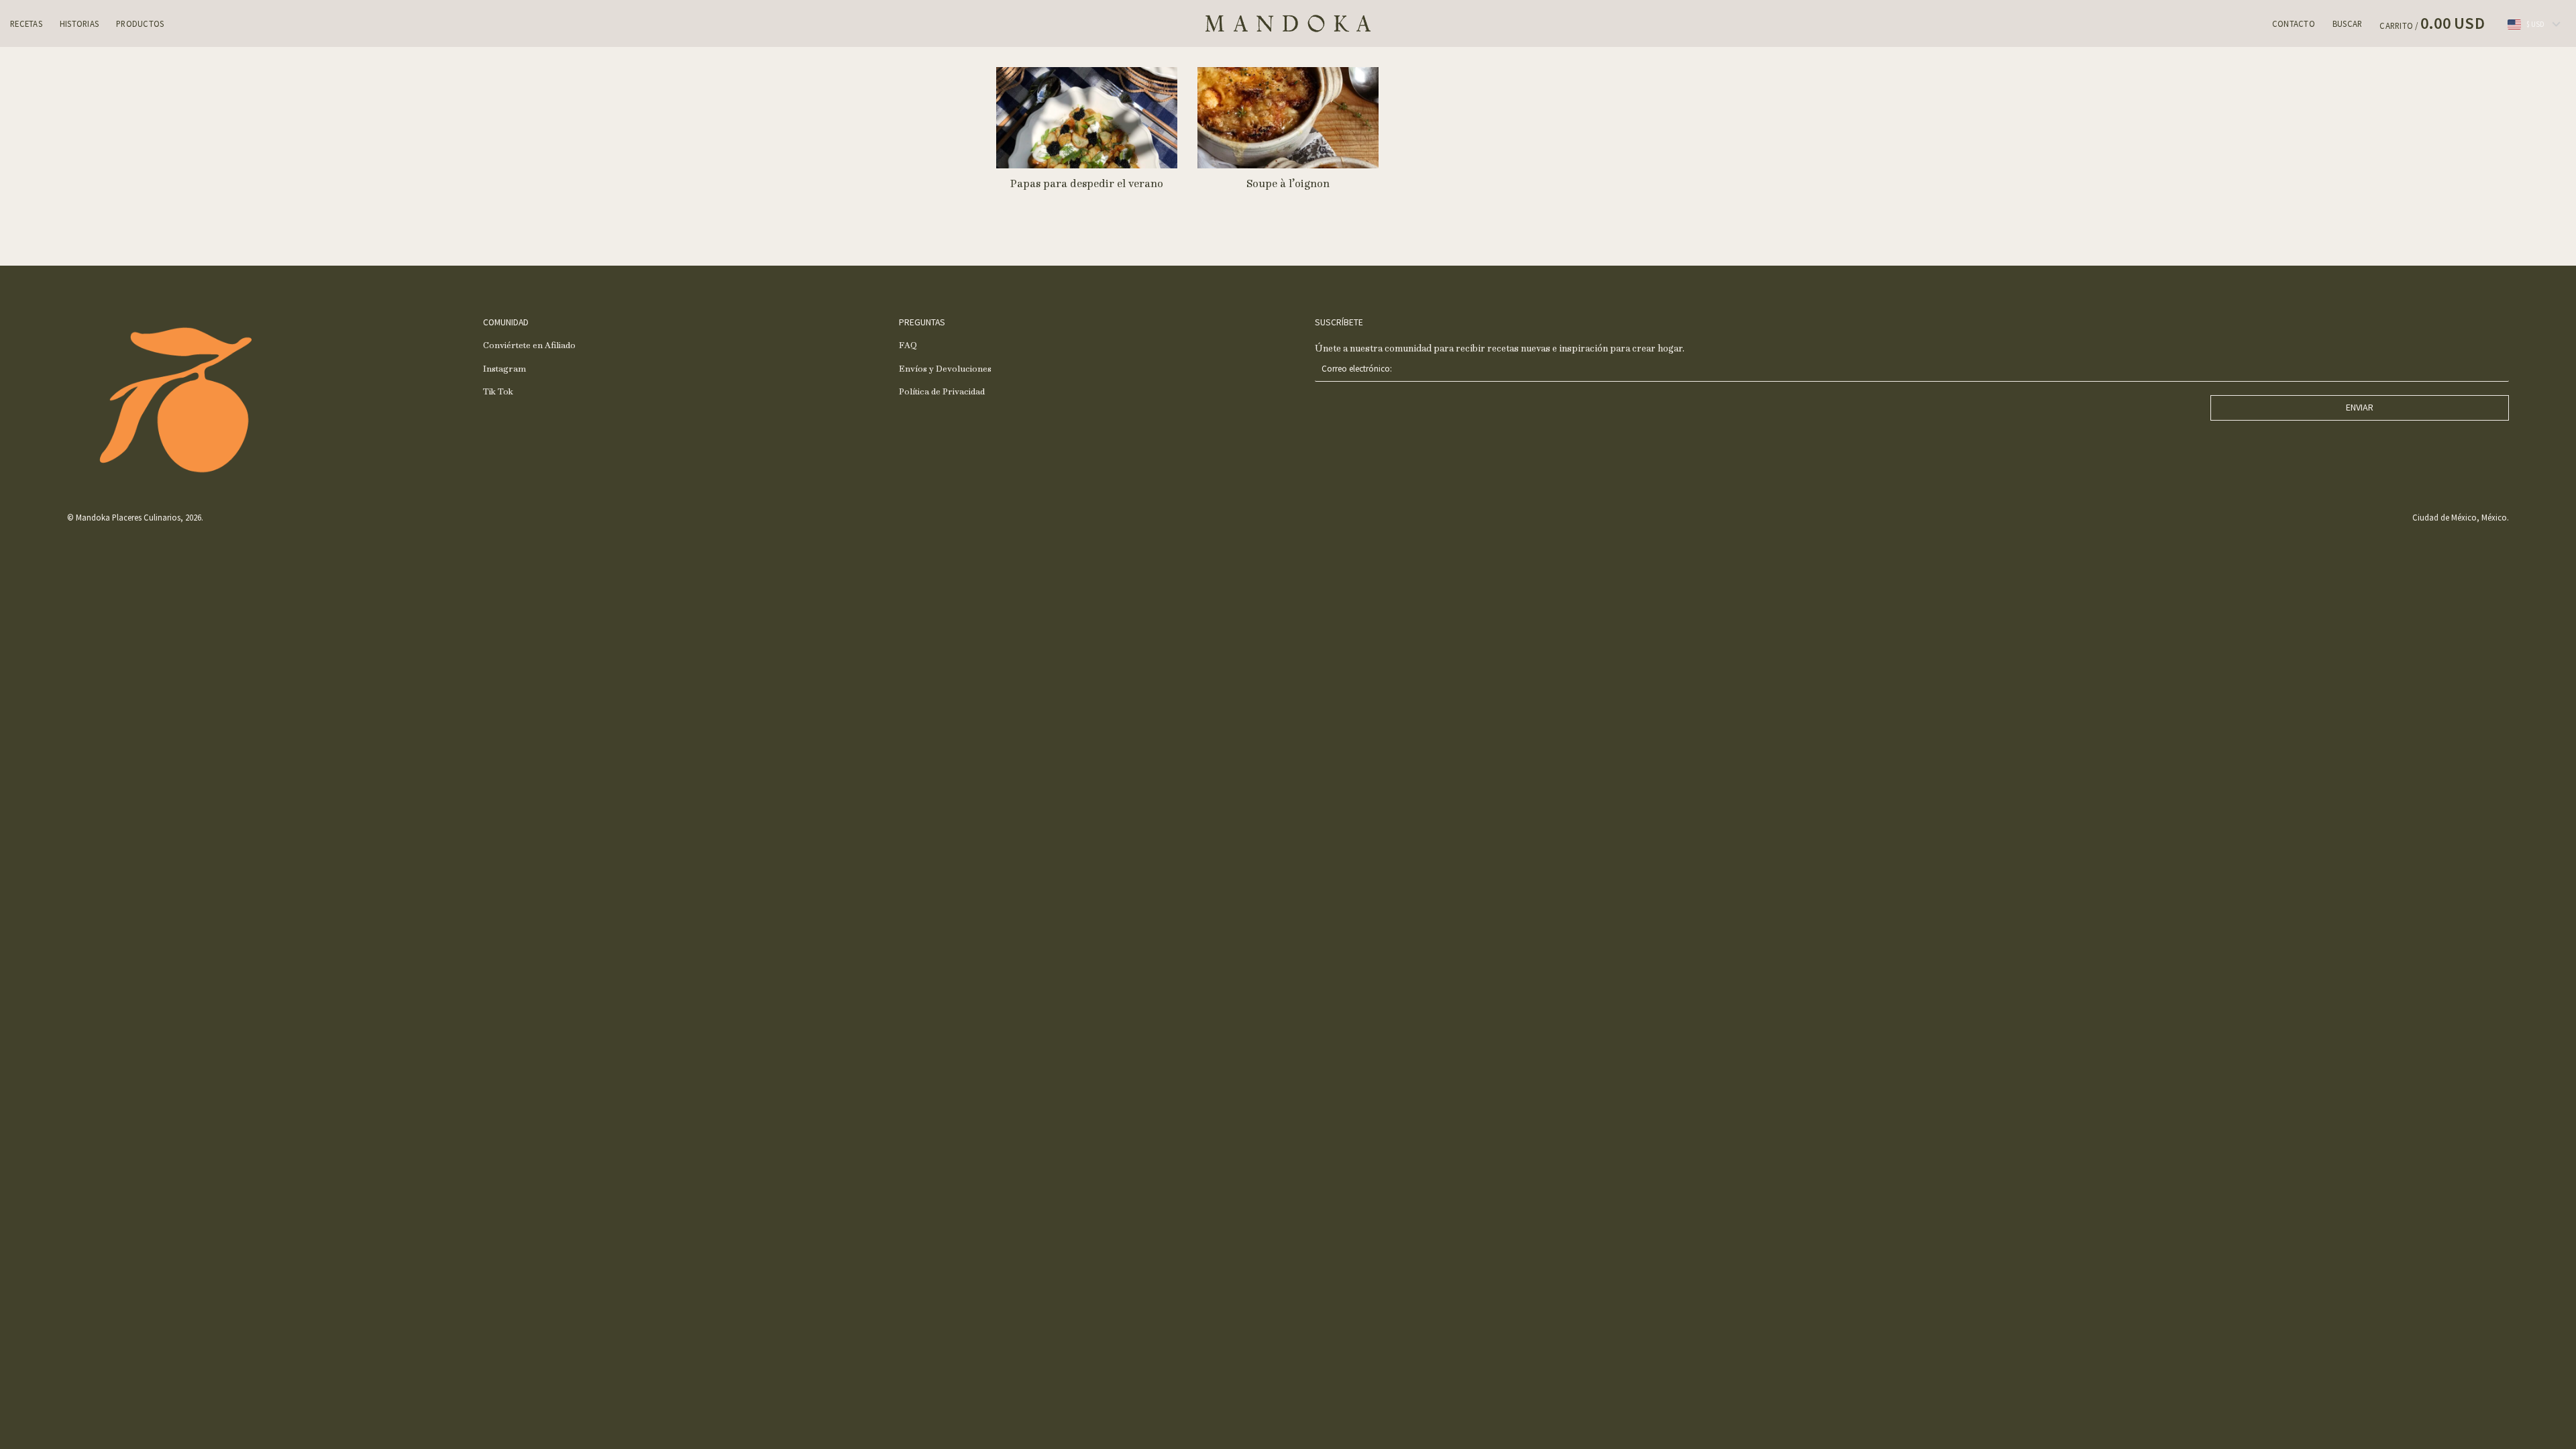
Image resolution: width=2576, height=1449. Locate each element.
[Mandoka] (1288, 23)
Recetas (26, 23)
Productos (140, 23)
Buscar (2348, 23)
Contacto (2294, 23)
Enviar (2360, 407)
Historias (79, 23)
